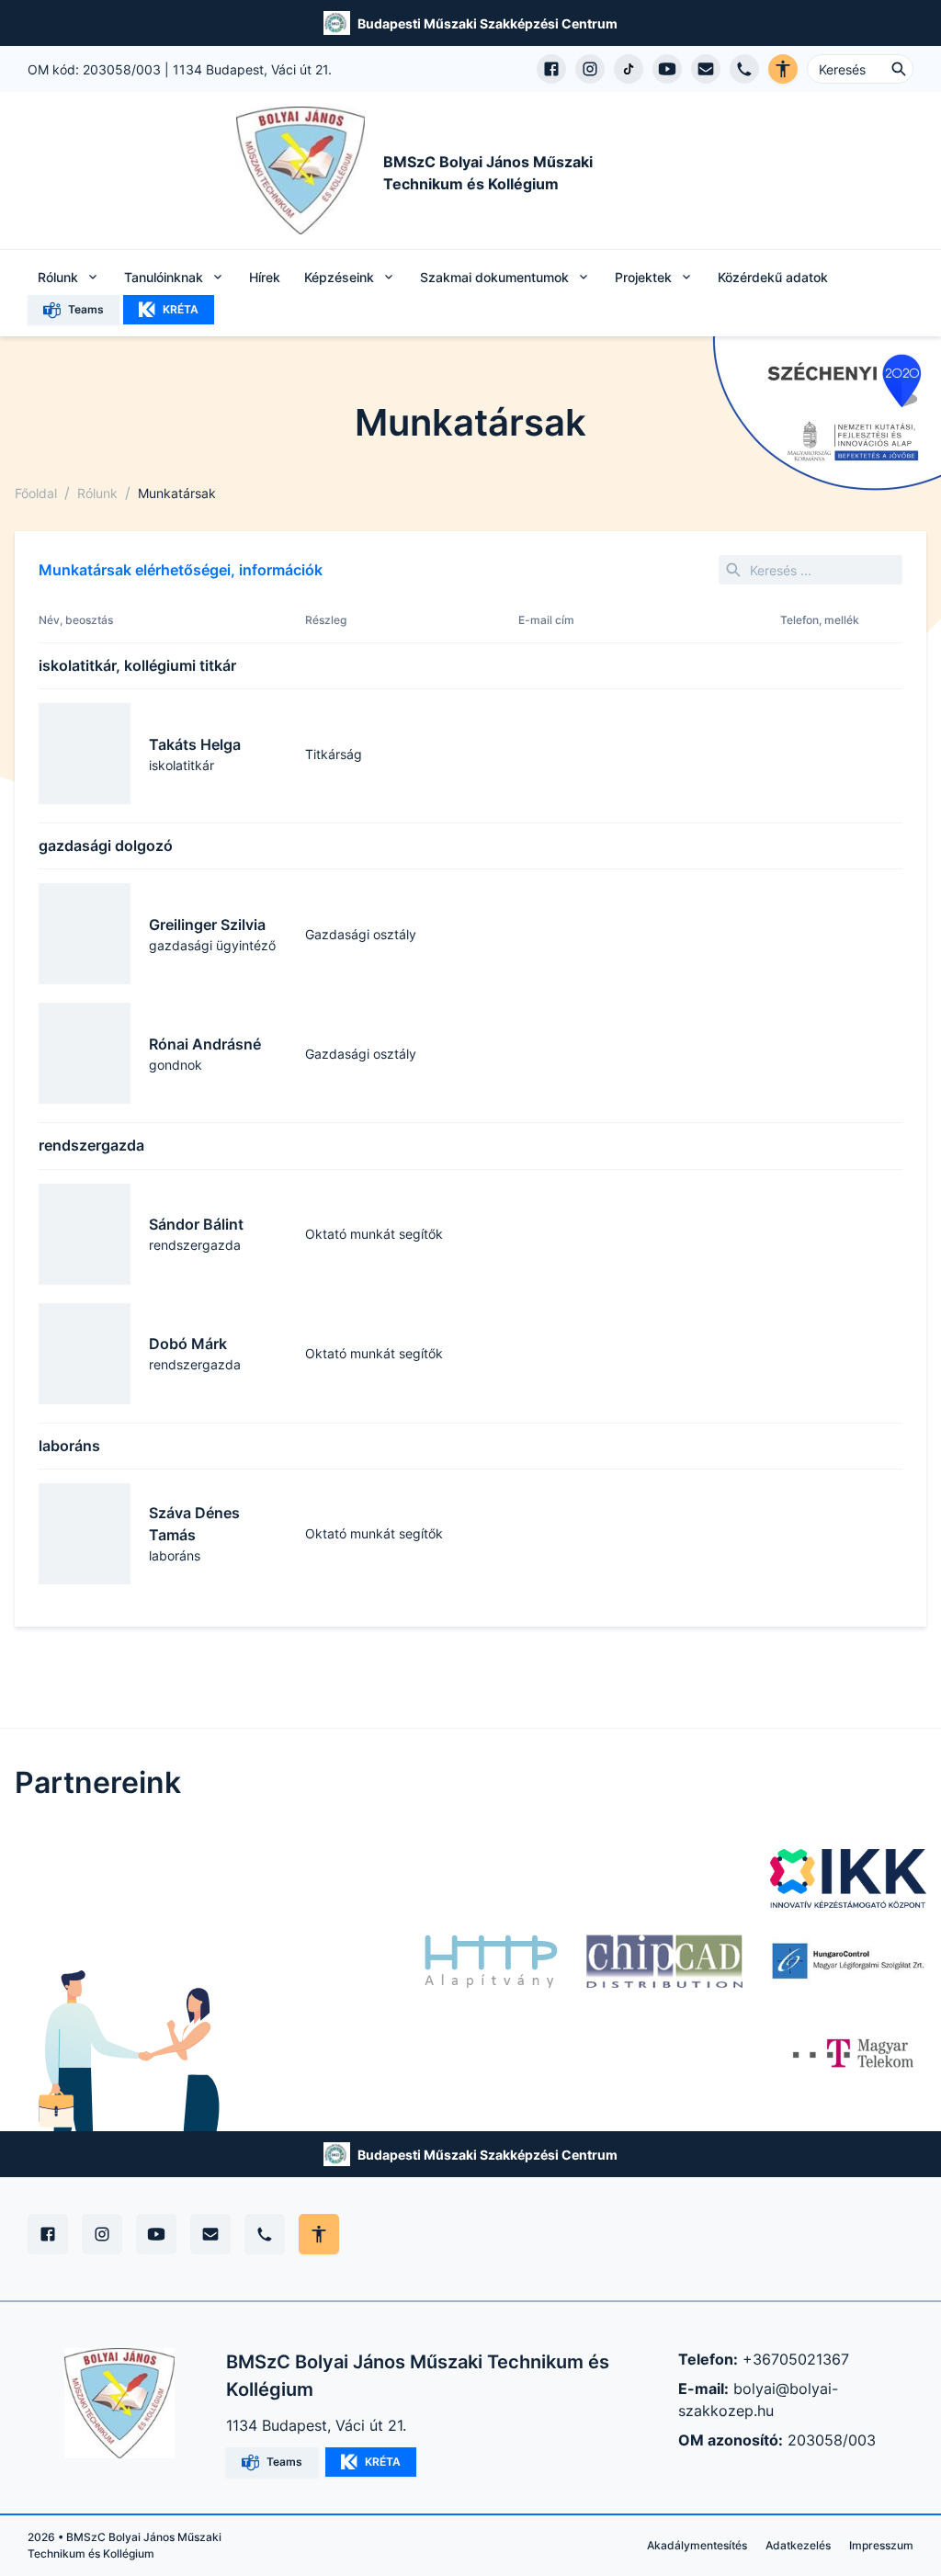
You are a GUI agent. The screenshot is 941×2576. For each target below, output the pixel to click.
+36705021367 (796, 2359)
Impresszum (881, 2545)
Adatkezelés (798, 2545)
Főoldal (36, 493)
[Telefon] (265, 2234)
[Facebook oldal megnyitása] (551, 69)
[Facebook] (48, 2234)
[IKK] (848, 1878)
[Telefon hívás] (744, 69)
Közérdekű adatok (773, 277)
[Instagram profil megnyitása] (590, 69)
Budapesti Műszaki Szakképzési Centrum (488, 23)
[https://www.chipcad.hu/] (664, 1961)
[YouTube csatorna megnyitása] (667, 69)
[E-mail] (210, 2234)
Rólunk (97, 493)
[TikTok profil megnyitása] (629, 69)
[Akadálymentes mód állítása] (319, 2234)
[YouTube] (156, 2234)
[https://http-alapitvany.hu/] (491, 1961)
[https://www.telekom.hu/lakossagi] (855, 2053)
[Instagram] (102, 2234)
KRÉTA (181, 309)
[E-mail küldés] (706, 69)
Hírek (265, 277)
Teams (86, 309)
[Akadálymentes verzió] (783, 69)
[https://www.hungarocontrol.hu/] (848, 1961)
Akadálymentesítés (697, 2545)
